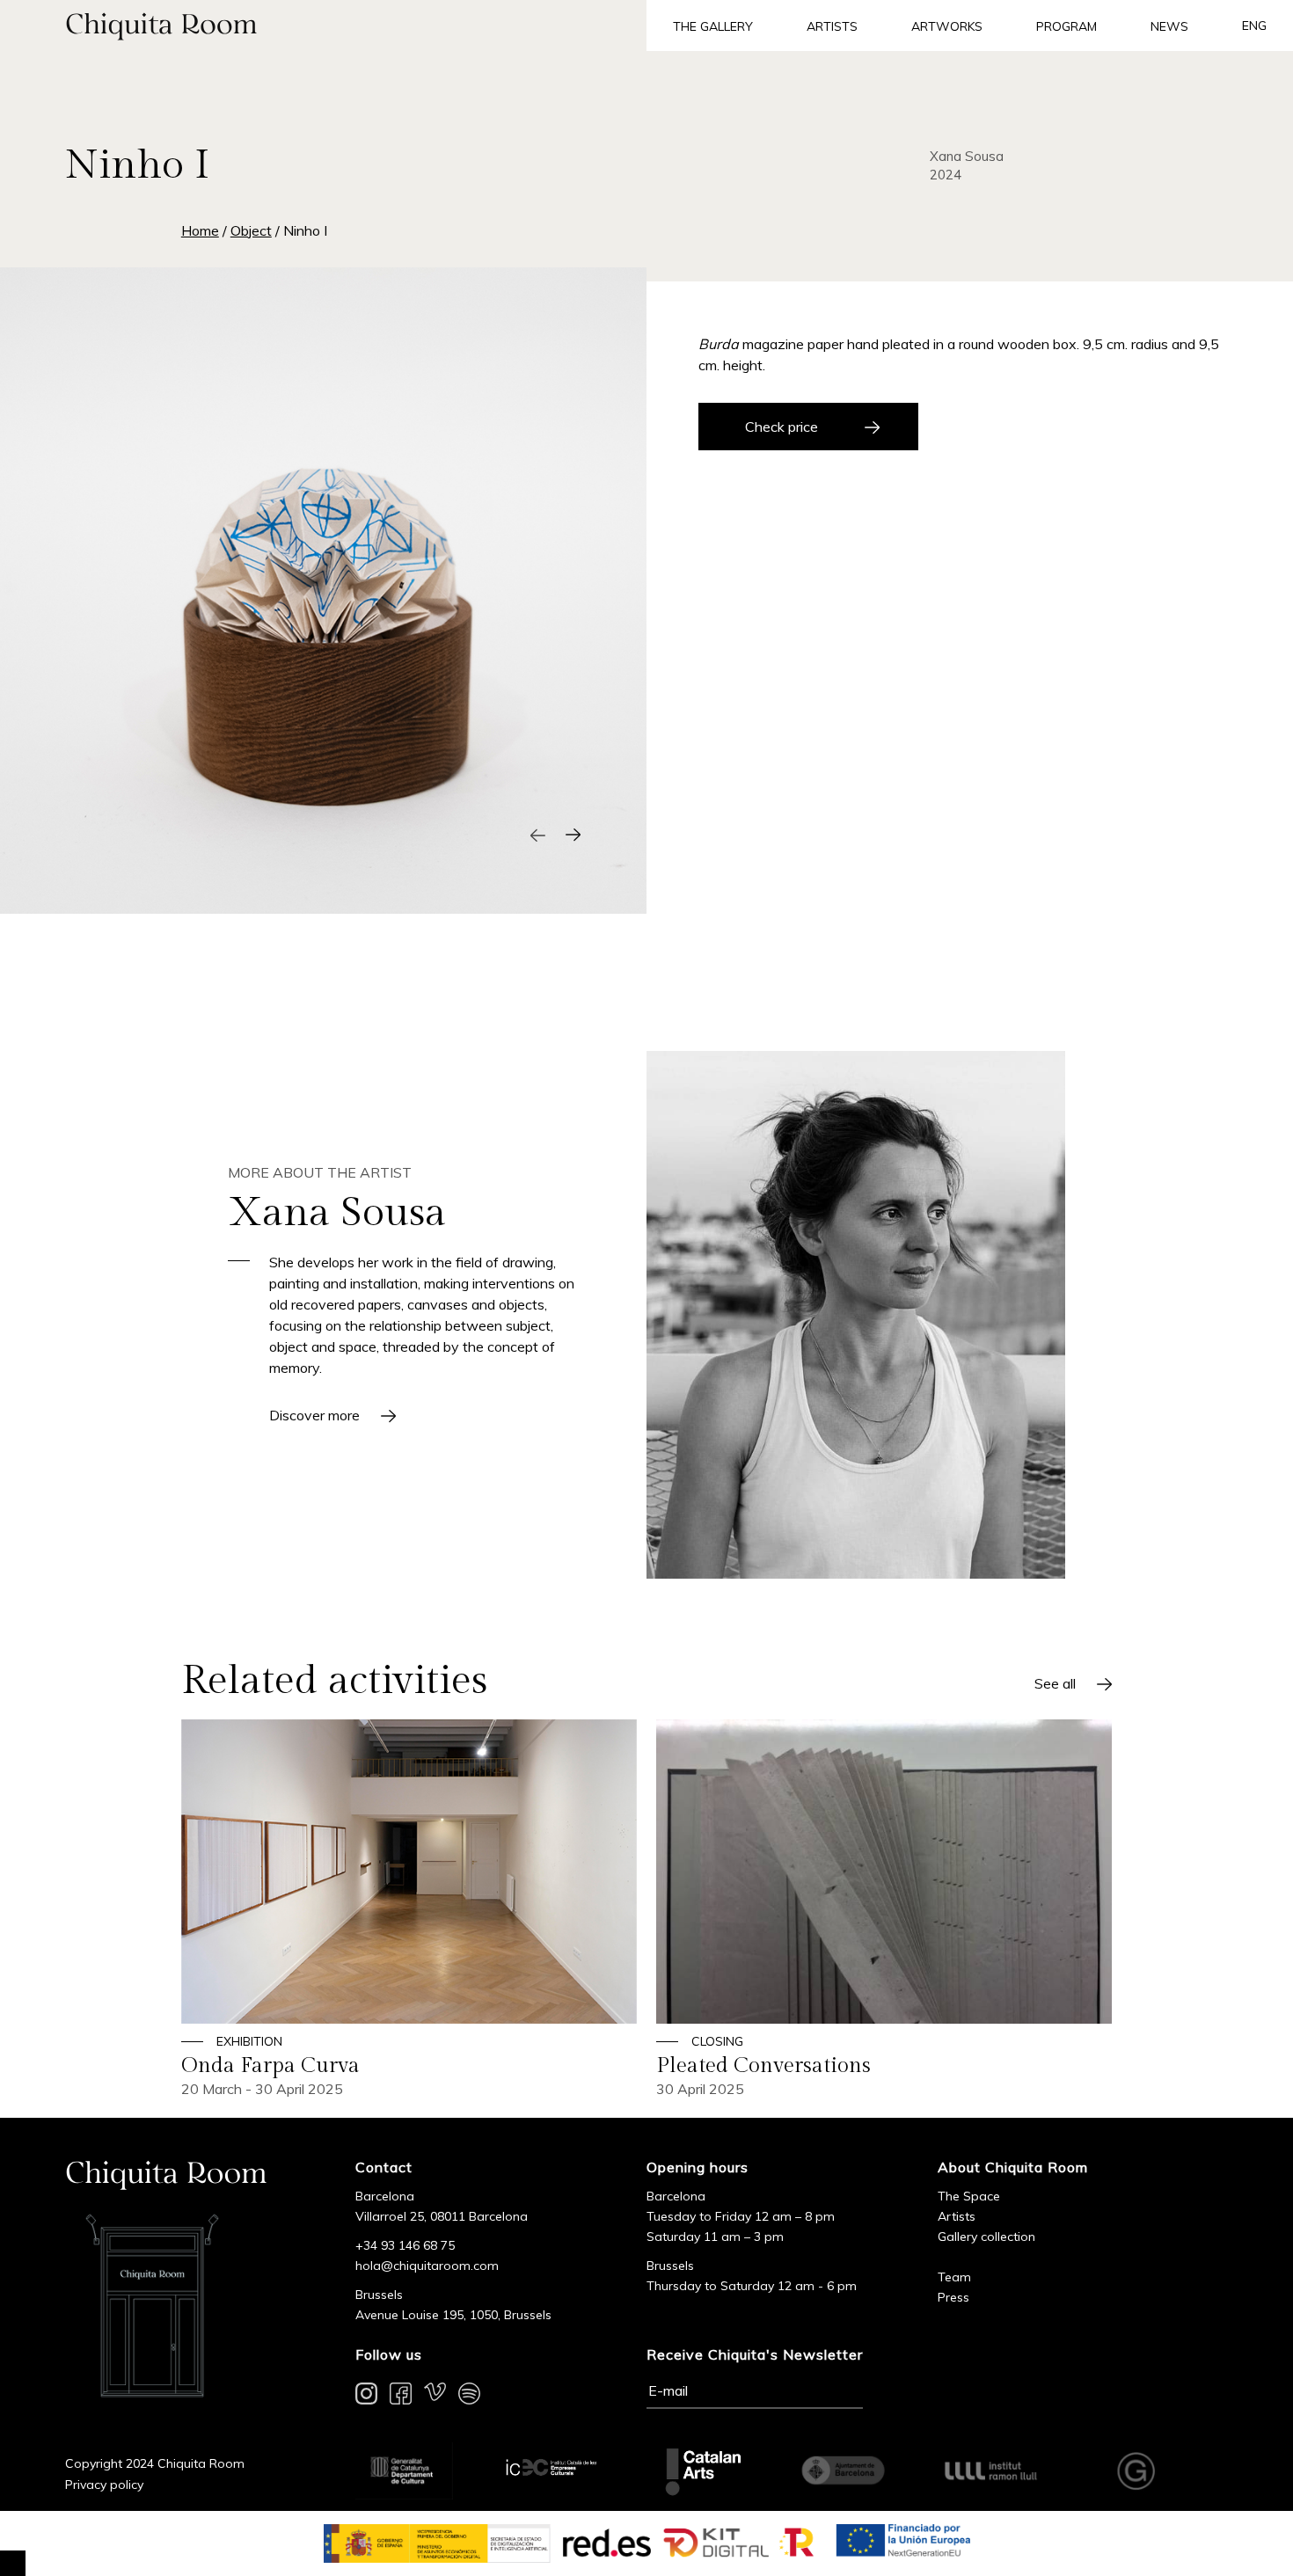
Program (1067, 26)
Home (200, 230)
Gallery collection (986, 2237)
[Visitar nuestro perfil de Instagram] (366, 2397)
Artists (832, 26)
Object (251, 230)
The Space (969, 2196)
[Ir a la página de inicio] (323, 26)
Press (953, 2297)
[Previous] (538, 835)
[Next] (573, 835)
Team (954, 2277)
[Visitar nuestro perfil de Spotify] (469, 2397)
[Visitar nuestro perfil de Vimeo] (435, 2397)
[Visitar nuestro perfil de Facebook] (401, 2397)
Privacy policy (104, 2485)
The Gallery (713, 26)
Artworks (947, 26)
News (1169, 26)
